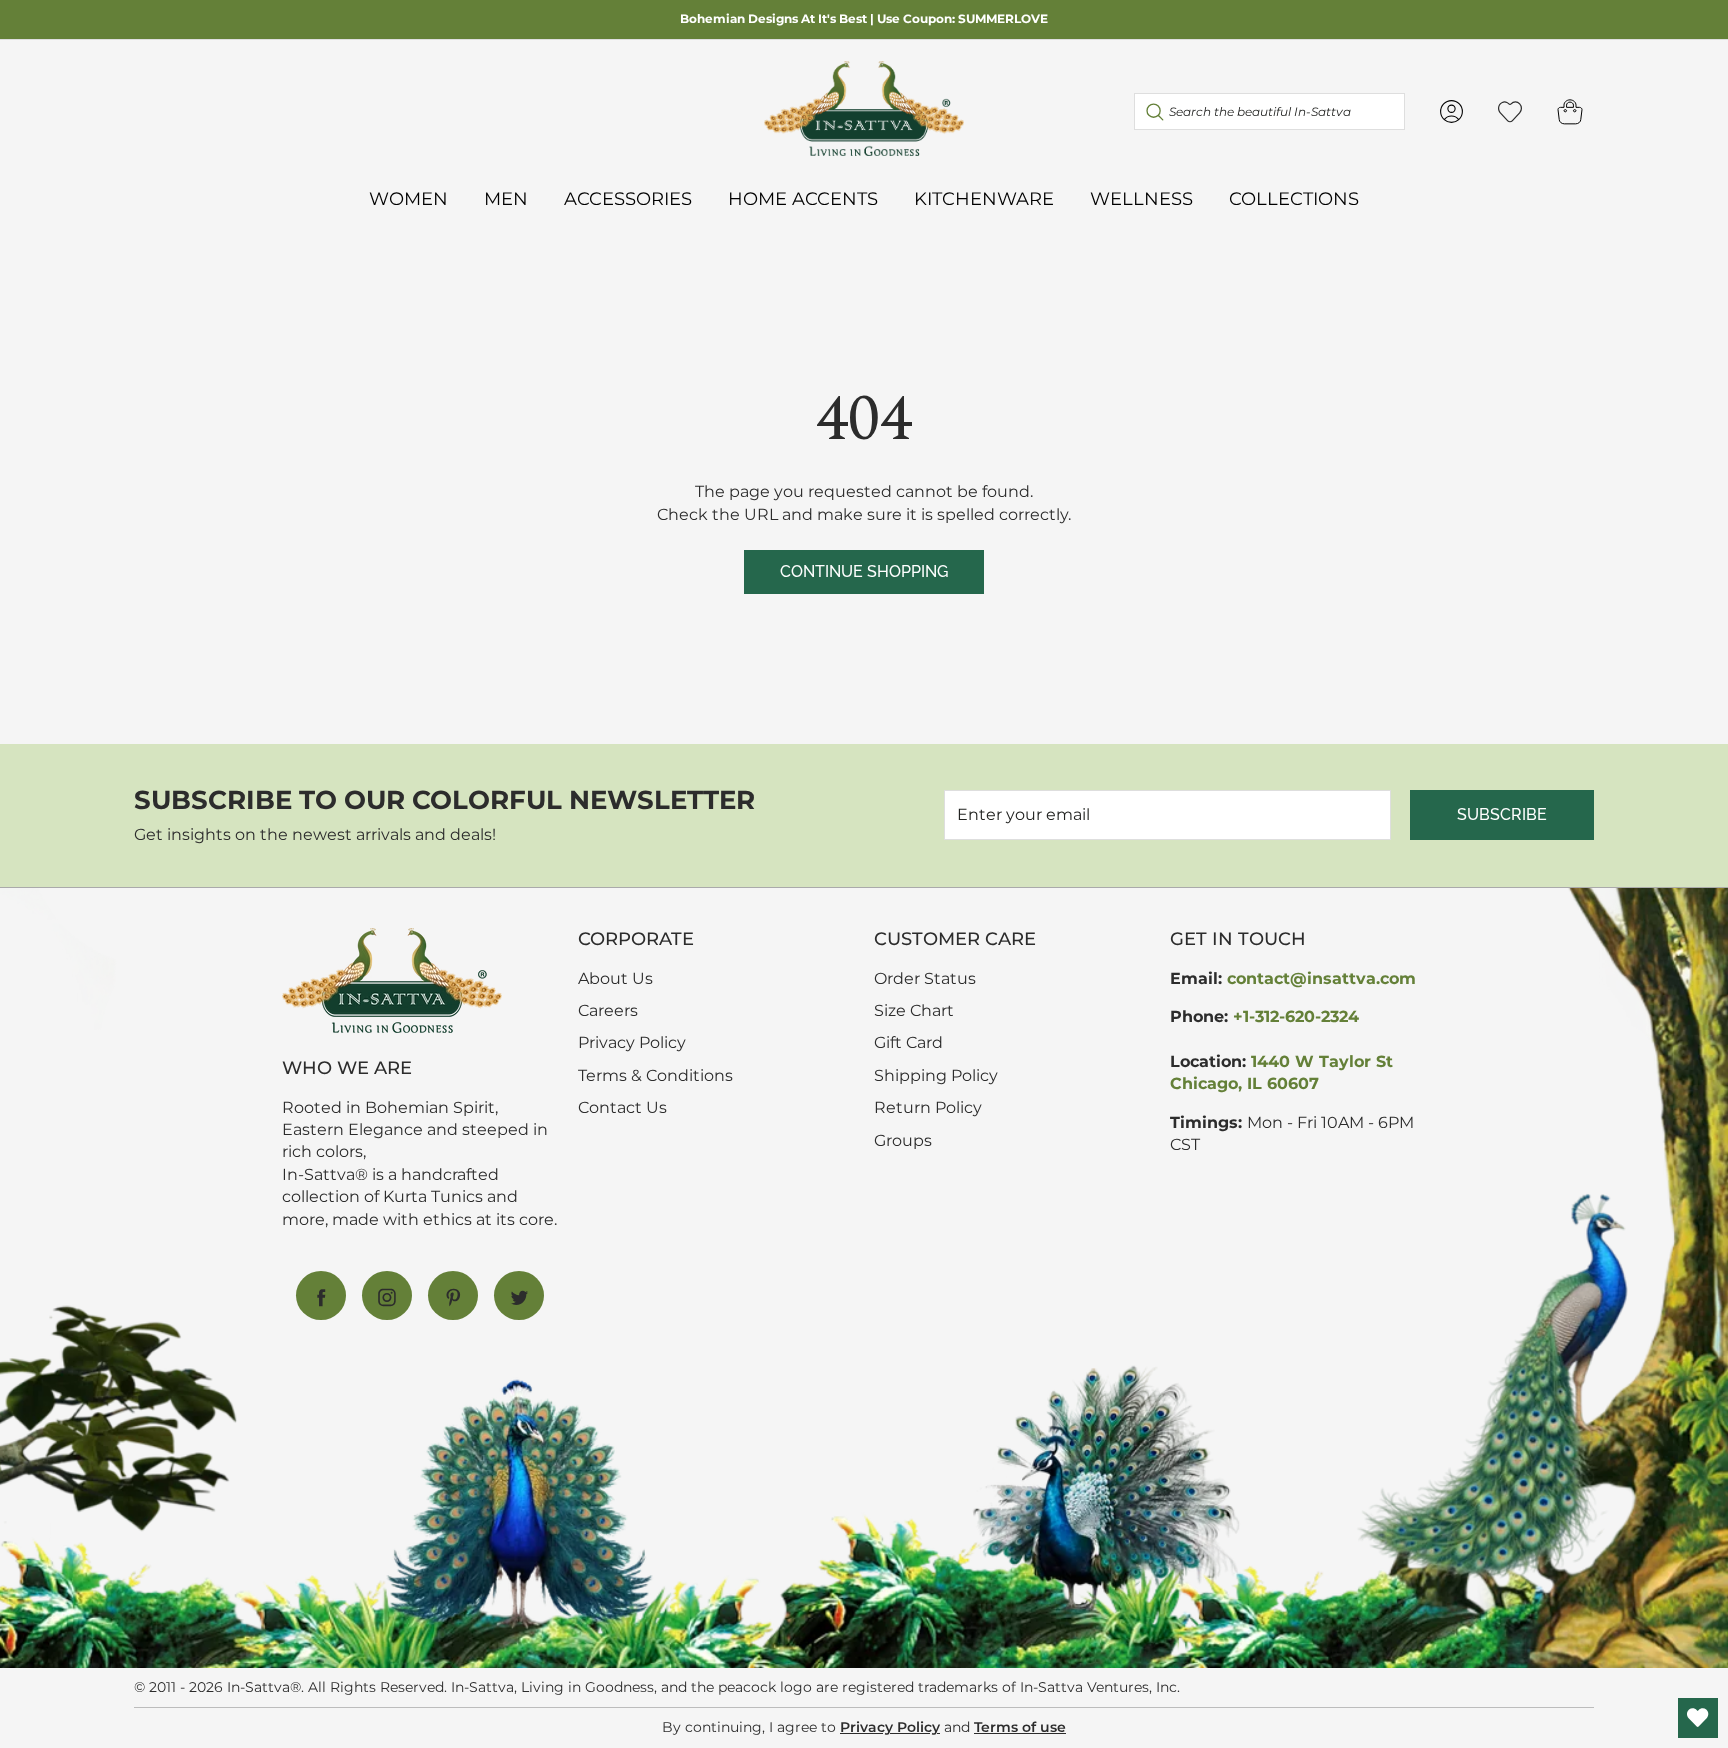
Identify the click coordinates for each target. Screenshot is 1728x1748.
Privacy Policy (632, 1042)
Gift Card (908, 1042)
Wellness (1141, 198)
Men (506, 198)
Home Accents (803, 198)
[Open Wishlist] (1698, 1718)
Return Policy (928, 1107)
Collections (1294, 198)
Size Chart (914, 1010)
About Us (615, 978)
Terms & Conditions (655, 1075)
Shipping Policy (936, 1075)
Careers (608, 1010)
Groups (903, 1140)
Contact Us (622, 1107)
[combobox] (1269, 111)
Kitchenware (984, 198)
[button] (1570, 111)
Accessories (628, 198)
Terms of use (1020, 1727)
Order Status (925, 978)
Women (408, 198)
